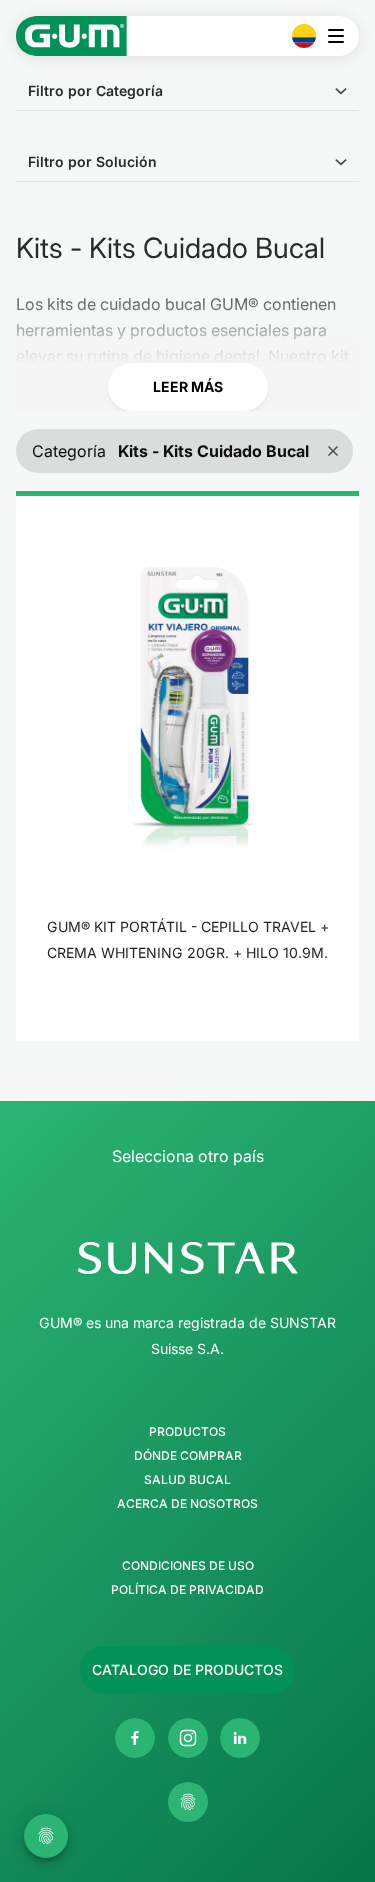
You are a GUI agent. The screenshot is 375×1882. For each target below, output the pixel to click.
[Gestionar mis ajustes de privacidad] (188, 1802)
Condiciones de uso (188, 1566)
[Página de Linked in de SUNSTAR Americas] (240, 1738)
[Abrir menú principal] (341, 36)
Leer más (188, 386)
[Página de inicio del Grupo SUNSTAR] (187, 1258)
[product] (187, 766)
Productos (187, 1432)
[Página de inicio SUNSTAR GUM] (71, 36)
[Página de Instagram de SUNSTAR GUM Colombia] (188, 1738)
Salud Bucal (187, 1480)
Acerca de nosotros (187, 1504)
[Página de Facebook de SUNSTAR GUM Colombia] (135, 1738)
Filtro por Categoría (95, 90)
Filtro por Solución (92, 161)
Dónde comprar (188, 1456)
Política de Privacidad (187, 1590)
